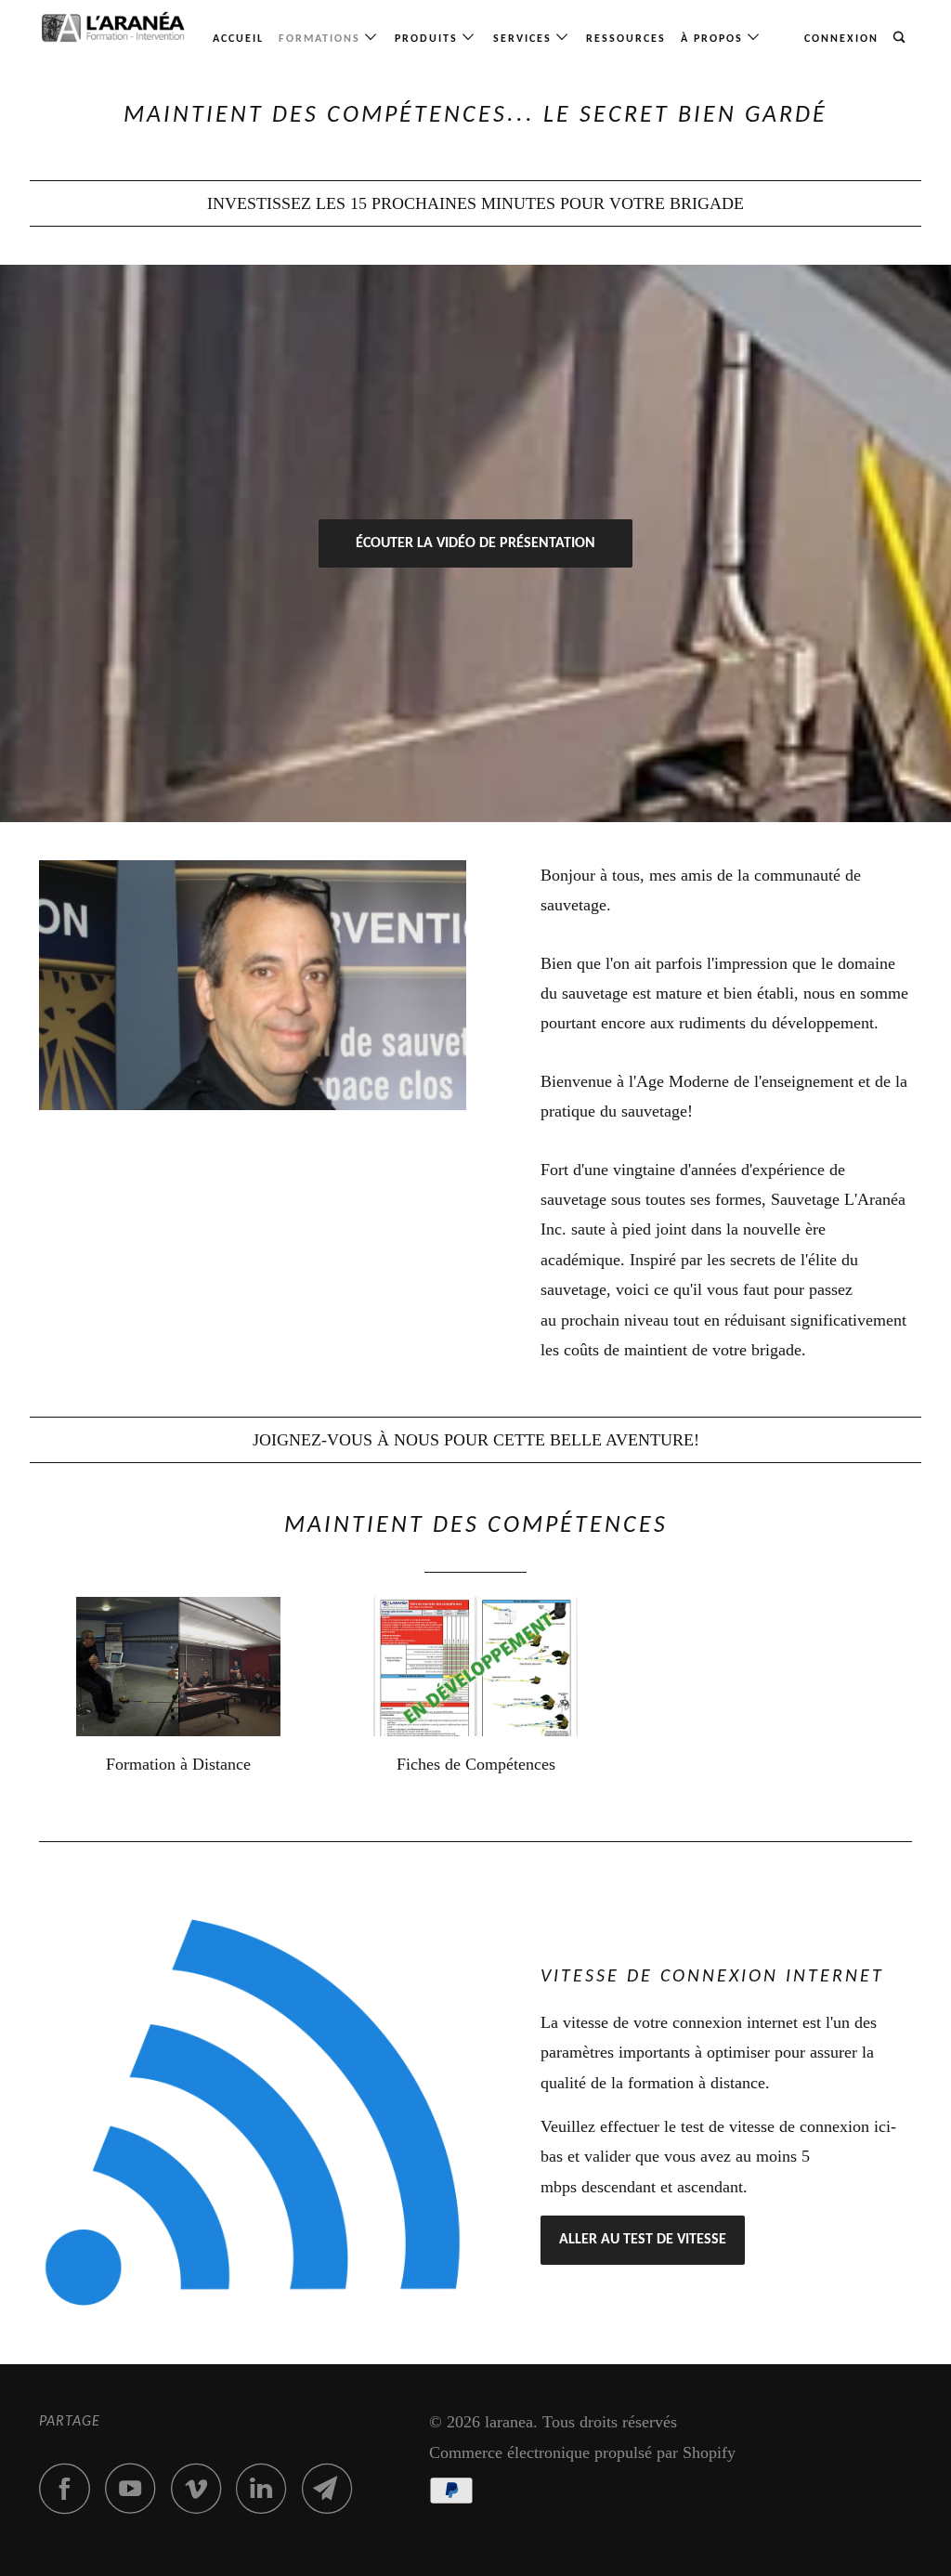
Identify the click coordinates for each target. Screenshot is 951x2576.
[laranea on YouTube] (136, 2488)
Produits (429, 39)
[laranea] (113, 27)
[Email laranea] (332, 2488)
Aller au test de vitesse (643, 2240)
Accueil (238, 39)
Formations (322, 39)
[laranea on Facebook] (70, 2488)
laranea (509, 2422)
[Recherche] (901, 38)
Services (525, 39)
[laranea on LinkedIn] (267, 2488)
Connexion (841, 39)
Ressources (626, 39)
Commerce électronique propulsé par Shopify (582, 2452)
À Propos (714, 39)
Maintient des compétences (476, 1526)
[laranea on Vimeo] (201, 2488)
